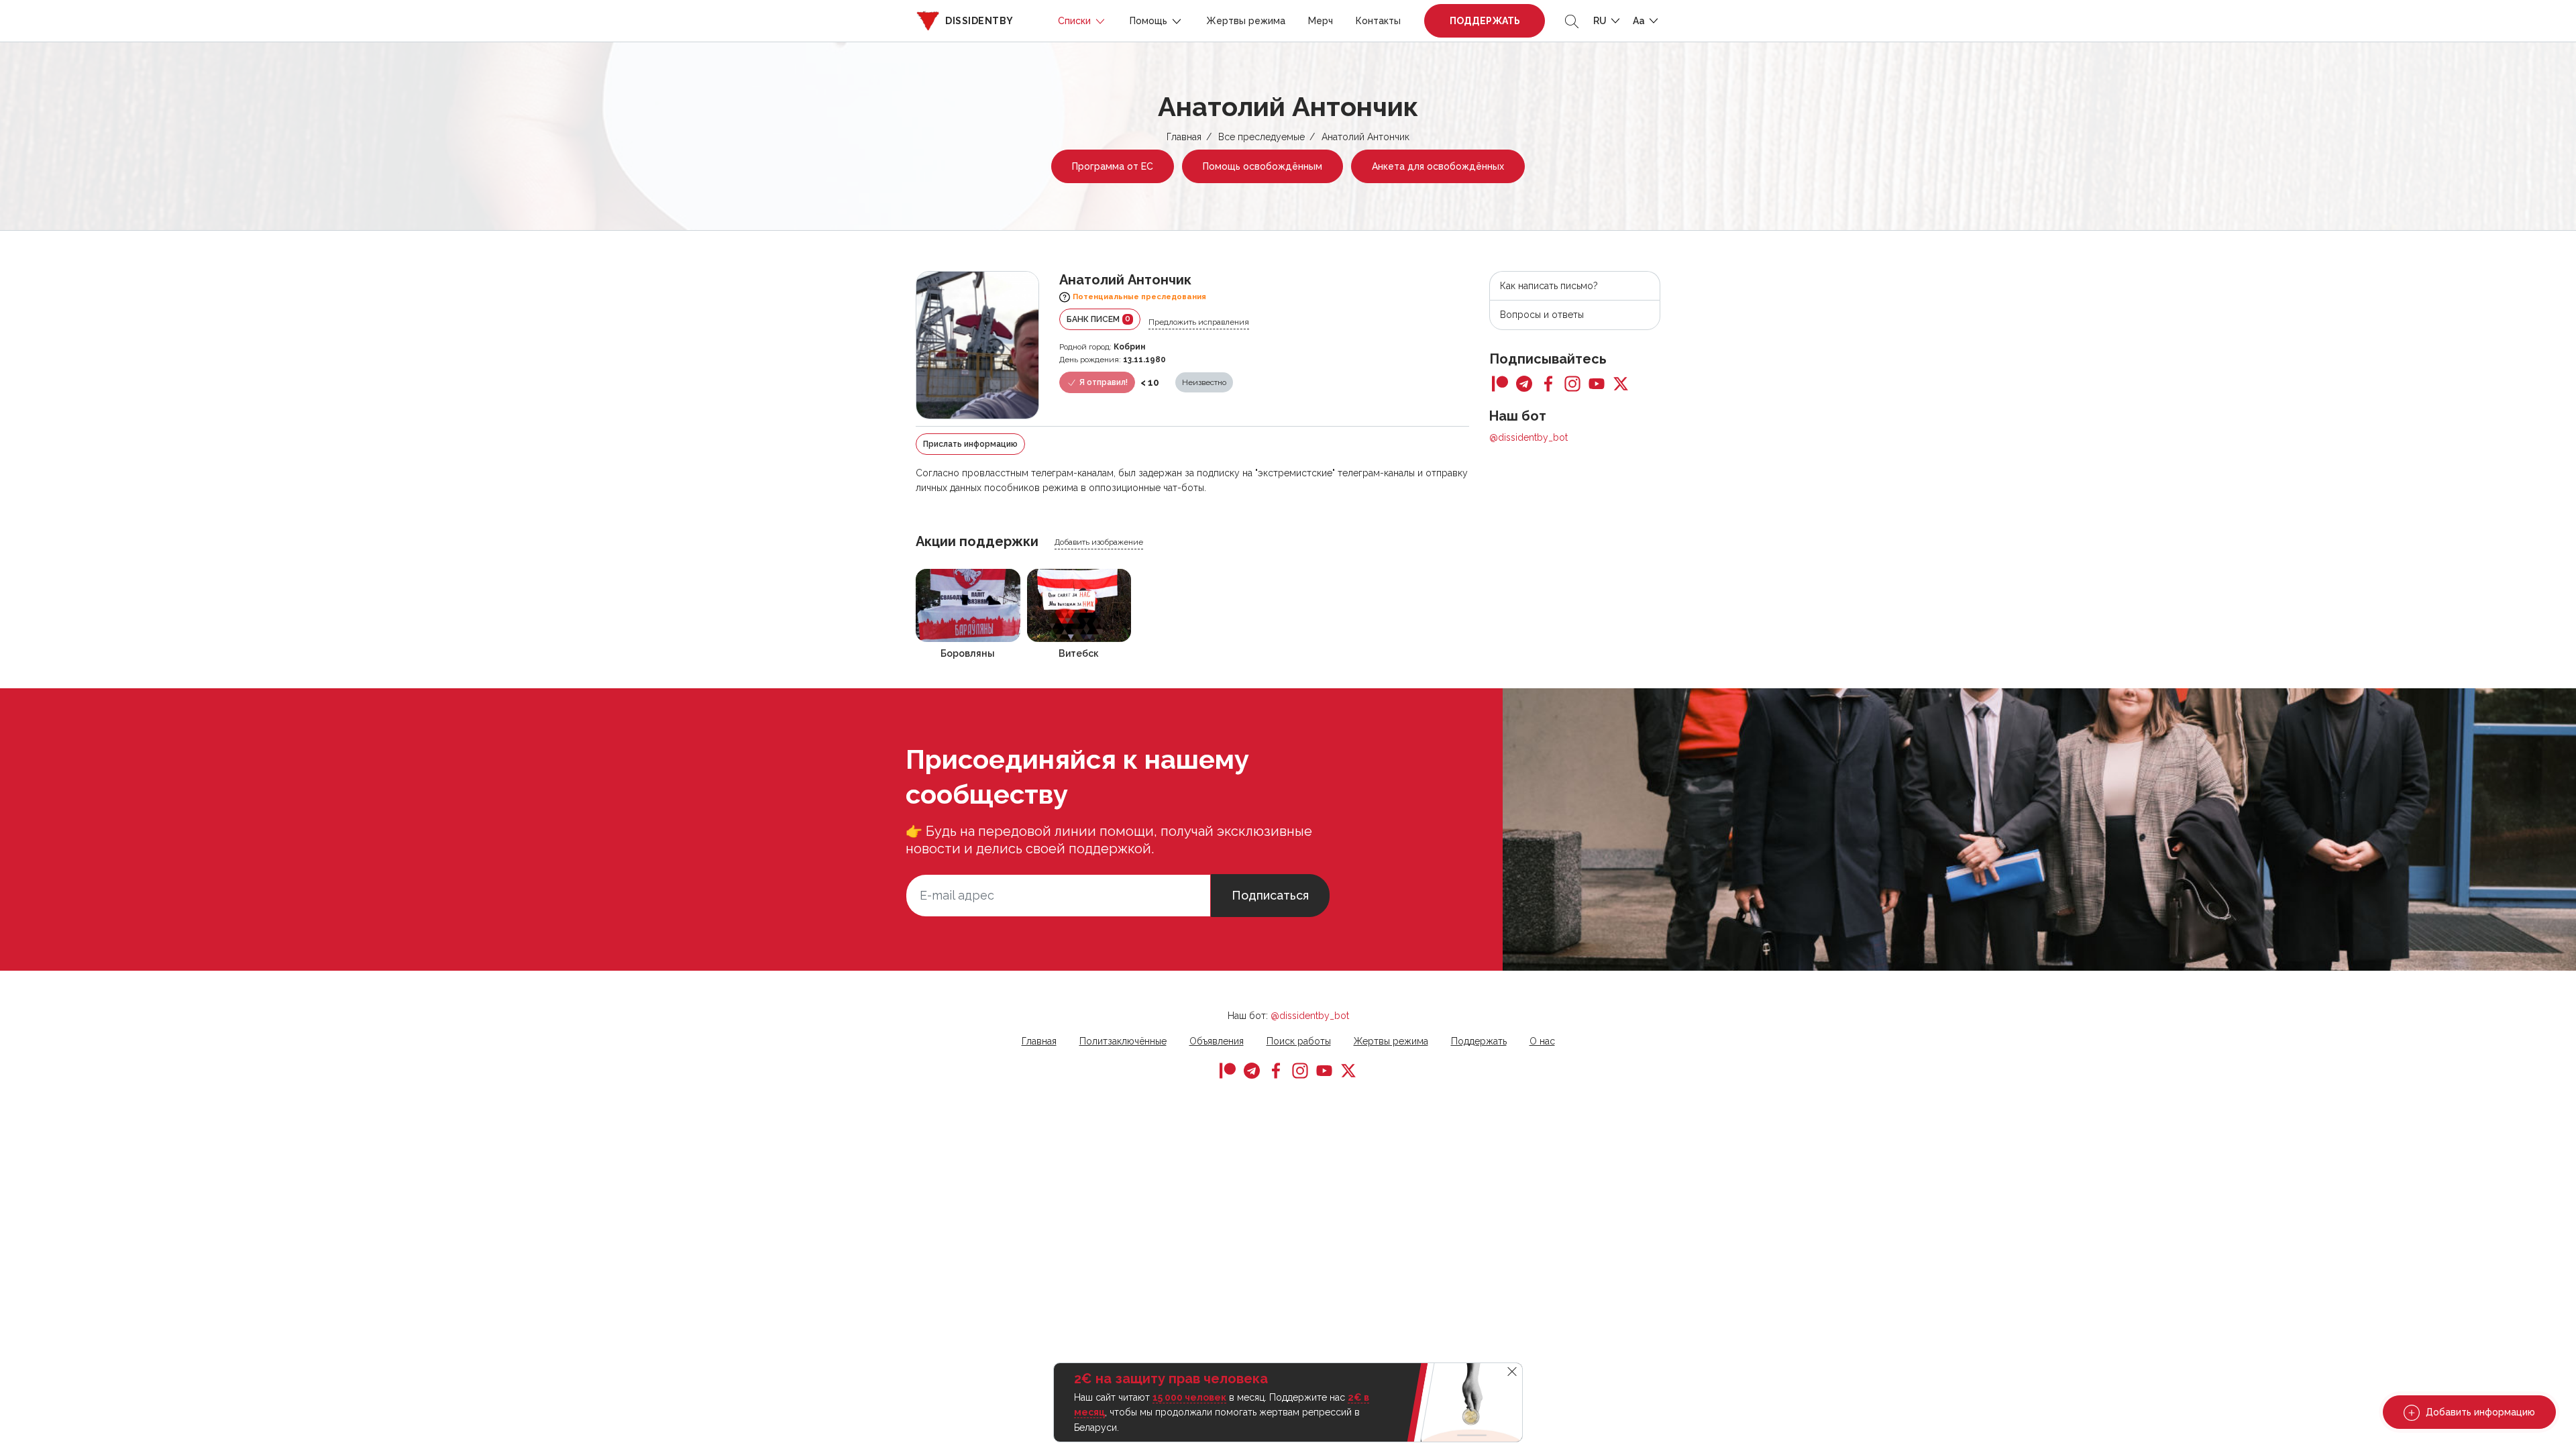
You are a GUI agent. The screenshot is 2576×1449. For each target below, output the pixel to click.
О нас (1542, 1041)
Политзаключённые (1123, 1041)
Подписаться (1270, 895)
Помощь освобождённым (1263, 166)
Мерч (1321, 21)
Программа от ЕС (1113, 166)
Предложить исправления (1199, 322)
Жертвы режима (1246, 21)
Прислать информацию (970, 444)
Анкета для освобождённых (1438, 166)
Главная (1184, 137)
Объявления (1217, 1041)
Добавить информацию (2479, 1412)
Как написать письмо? (1549, 286)
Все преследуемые (1262, 137)
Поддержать (1485, 21)
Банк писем (1098, 319)
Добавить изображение (1099, 542)
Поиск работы (1299, 1041)
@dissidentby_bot (1528, 437)
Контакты (1378, 21)
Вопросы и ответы (1542, 315)
